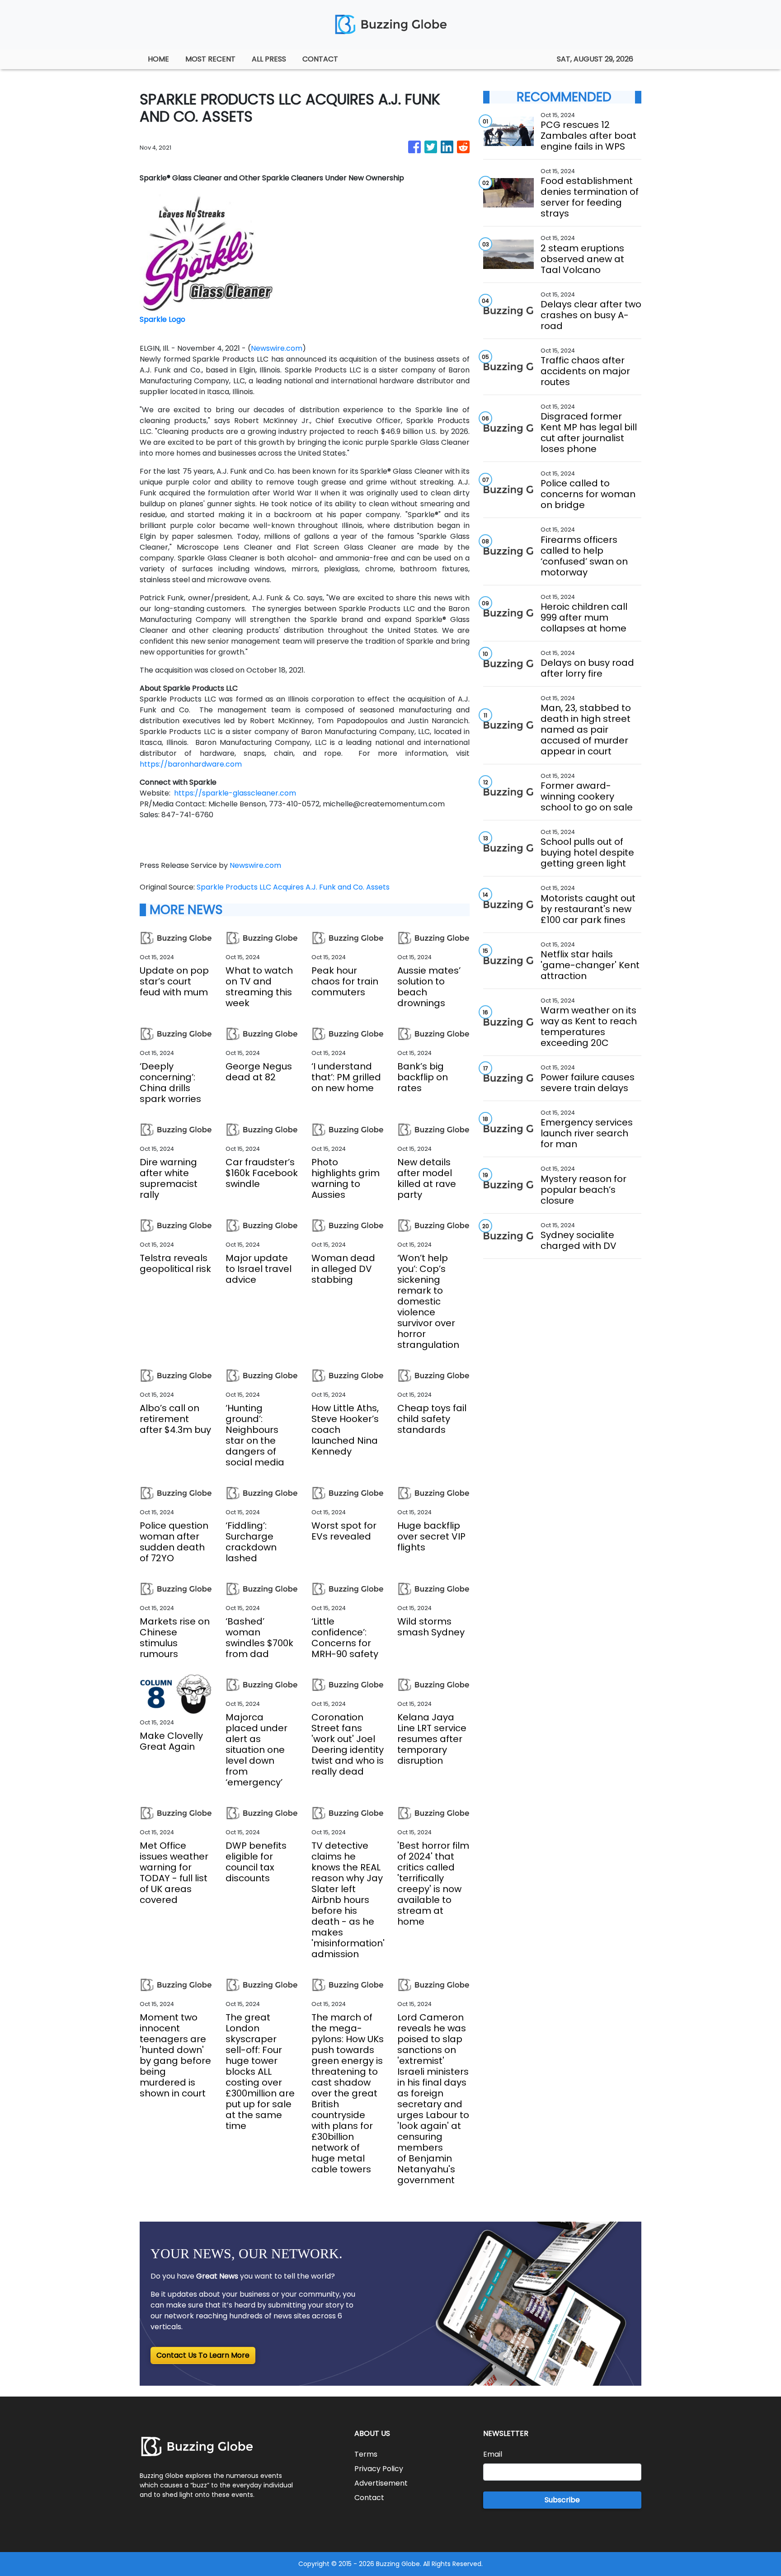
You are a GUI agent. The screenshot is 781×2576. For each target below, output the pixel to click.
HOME (158, 59)
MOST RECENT (210, 59)
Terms (366, 2454)
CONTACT (320, 59)
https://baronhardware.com (191, 764)
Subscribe (562, 2500)
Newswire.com (277, 348)
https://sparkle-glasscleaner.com (235, 793)
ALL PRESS (269, 59)
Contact (369, 2498)
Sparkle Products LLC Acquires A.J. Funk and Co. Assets (294, 887)
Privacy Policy (379, 2469)
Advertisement (381, 2483)
